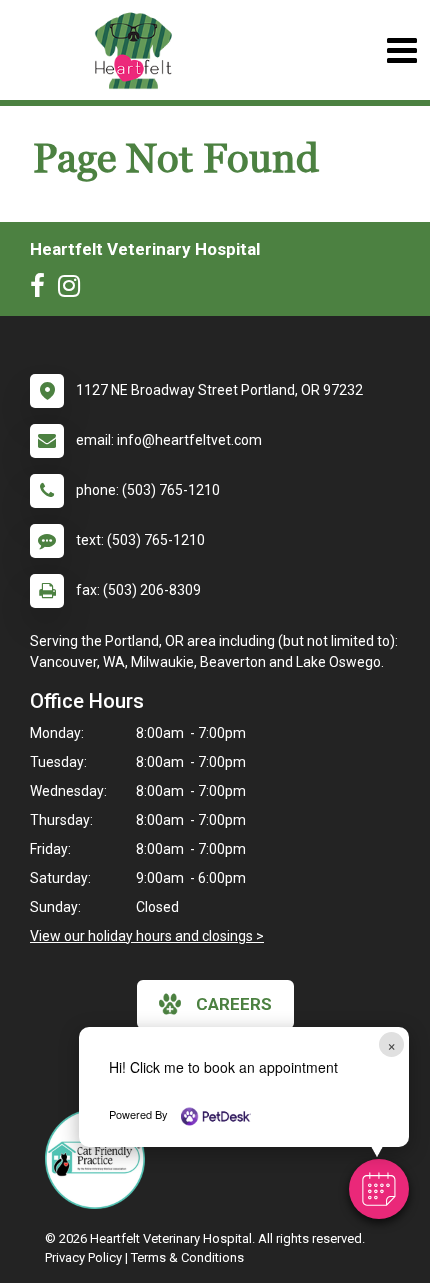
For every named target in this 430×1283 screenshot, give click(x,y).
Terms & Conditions (187, 1257)
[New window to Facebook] (42, 290)
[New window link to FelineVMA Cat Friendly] (100, 1159)
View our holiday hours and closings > (147, 936)
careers (234, 1004)
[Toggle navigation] (401, 50)
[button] (379, 1189)
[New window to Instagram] (74, 290)
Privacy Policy (83, 1257)
